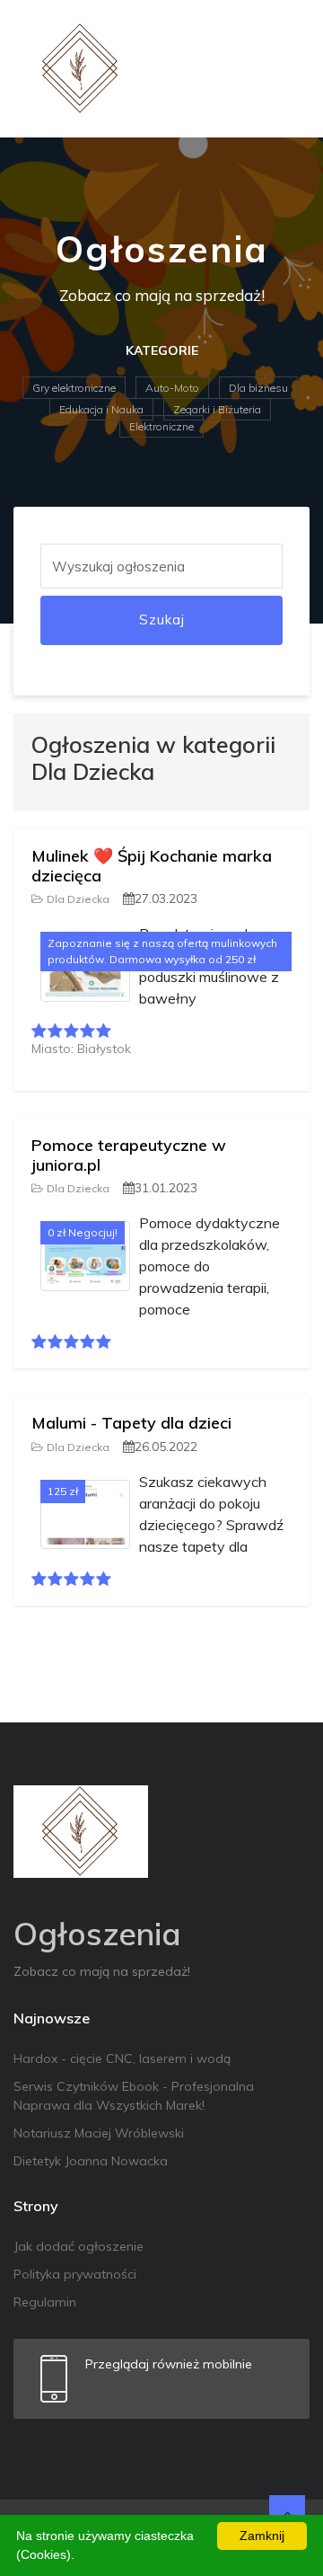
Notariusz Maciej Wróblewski (99, 2133)
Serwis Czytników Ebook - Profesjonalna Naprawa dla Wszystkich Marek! (134, 2096)
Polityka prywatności (75, 2274)
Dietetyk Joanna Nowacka (91, 2161)
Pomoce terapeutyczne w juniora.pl (129, 1155)
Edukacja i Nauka (101, 409)
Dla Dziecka (78, 899)
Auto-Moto (172, 388)
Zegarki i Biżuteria (217, 409)
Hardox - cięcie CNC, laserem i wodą (122, 2058)
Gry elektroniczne (74, 388)
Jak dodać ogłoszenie (79, 2246)
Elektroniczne (161, 426)
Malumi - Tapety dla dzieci (131, 1423)
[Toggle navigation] (284, 69)
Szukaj (162, 620)
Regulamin (45, 2302)
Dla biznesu (258, 388)
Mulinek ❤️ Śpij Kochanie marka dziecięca (152, 866)
